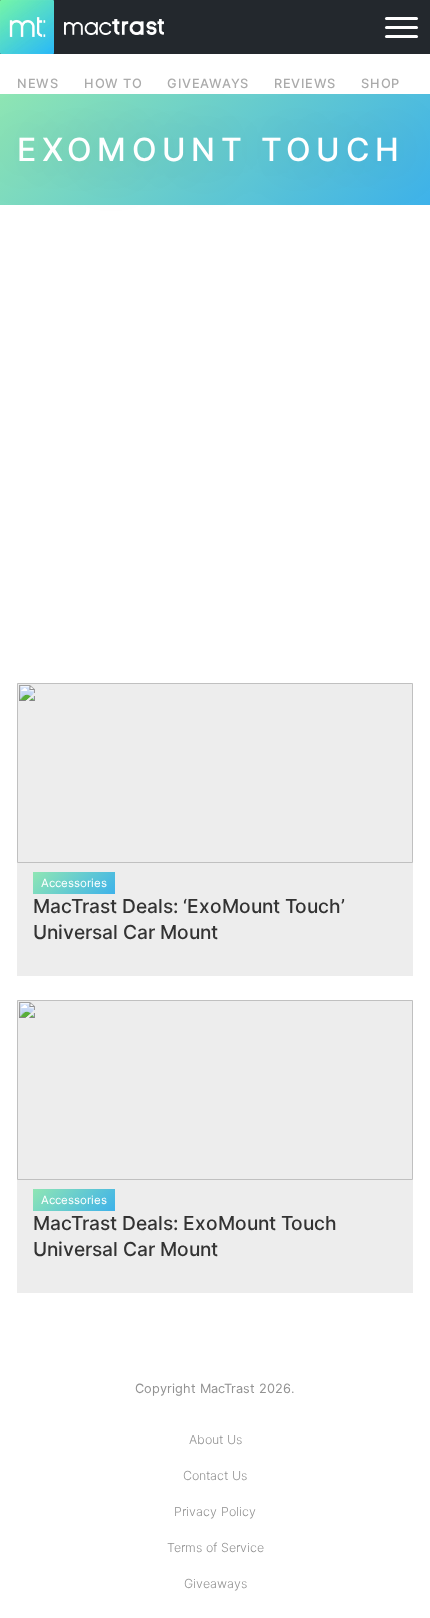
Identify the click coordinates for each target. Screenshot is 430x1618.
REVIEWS (305, 83)
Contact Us (215, 1475)
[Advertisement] (215, 432)
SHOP (380, 83)
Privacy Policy (215, 1511)
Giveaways (215, 1583)
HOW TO (113, 83)
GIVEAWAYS (208, 83)
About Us (215, 1439)
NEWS (38, 83)
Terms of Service (215, 1547)
